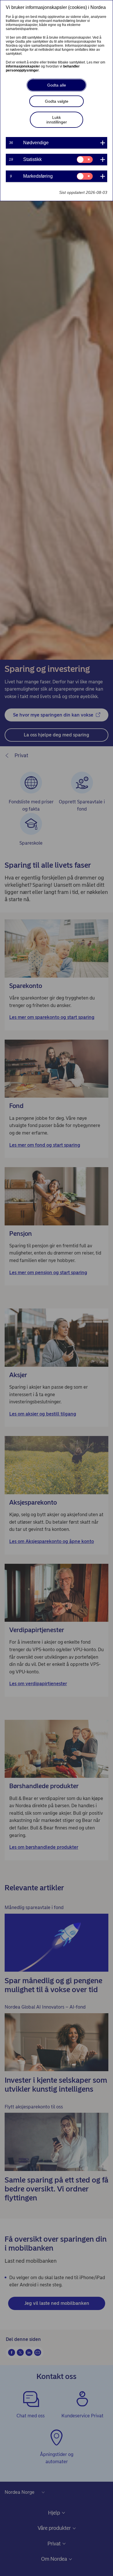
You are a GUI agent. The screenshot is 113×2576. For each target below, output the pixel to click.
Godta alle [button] (57, 85)
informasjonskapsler (23, 66)
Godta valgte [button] (57, 101)
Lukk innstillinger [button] (57, 120)
